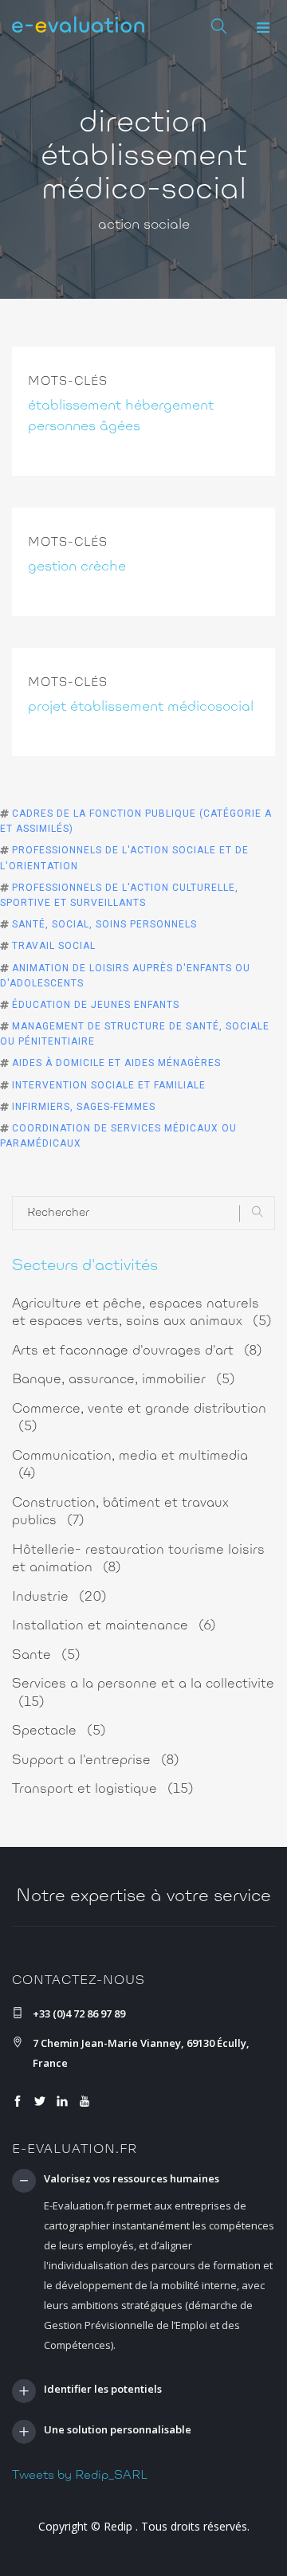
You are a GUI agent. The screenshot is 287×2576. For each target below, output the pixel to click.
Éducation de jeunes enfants (96, 1005)
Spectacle (59, 1731)
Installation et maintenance (114, 1626)
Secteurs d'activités (85, 1266)
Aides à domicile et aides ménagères (116, 1063)
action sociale (144, 225)
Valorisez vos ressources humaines (132, 2179)
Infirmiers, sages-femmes (84, 1107)
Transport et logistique (103, 1789)
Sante (46, 1655)
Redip (118, 2526)
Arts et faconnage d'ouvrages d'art (137, 1351)
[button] (263, 28)
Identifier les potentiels (103, 2390)
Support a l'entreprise (96, 1760)
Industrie (59, 1597)
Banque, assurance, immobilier (124, 1380)
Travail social (54, 946)
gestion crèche (77, 567)
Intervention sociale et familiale (109, 1085)
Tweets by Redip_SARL (80, 2476)
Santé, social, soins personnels (104, 924)
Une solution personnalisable (118, 2430)
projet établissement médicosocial (141, 708)
